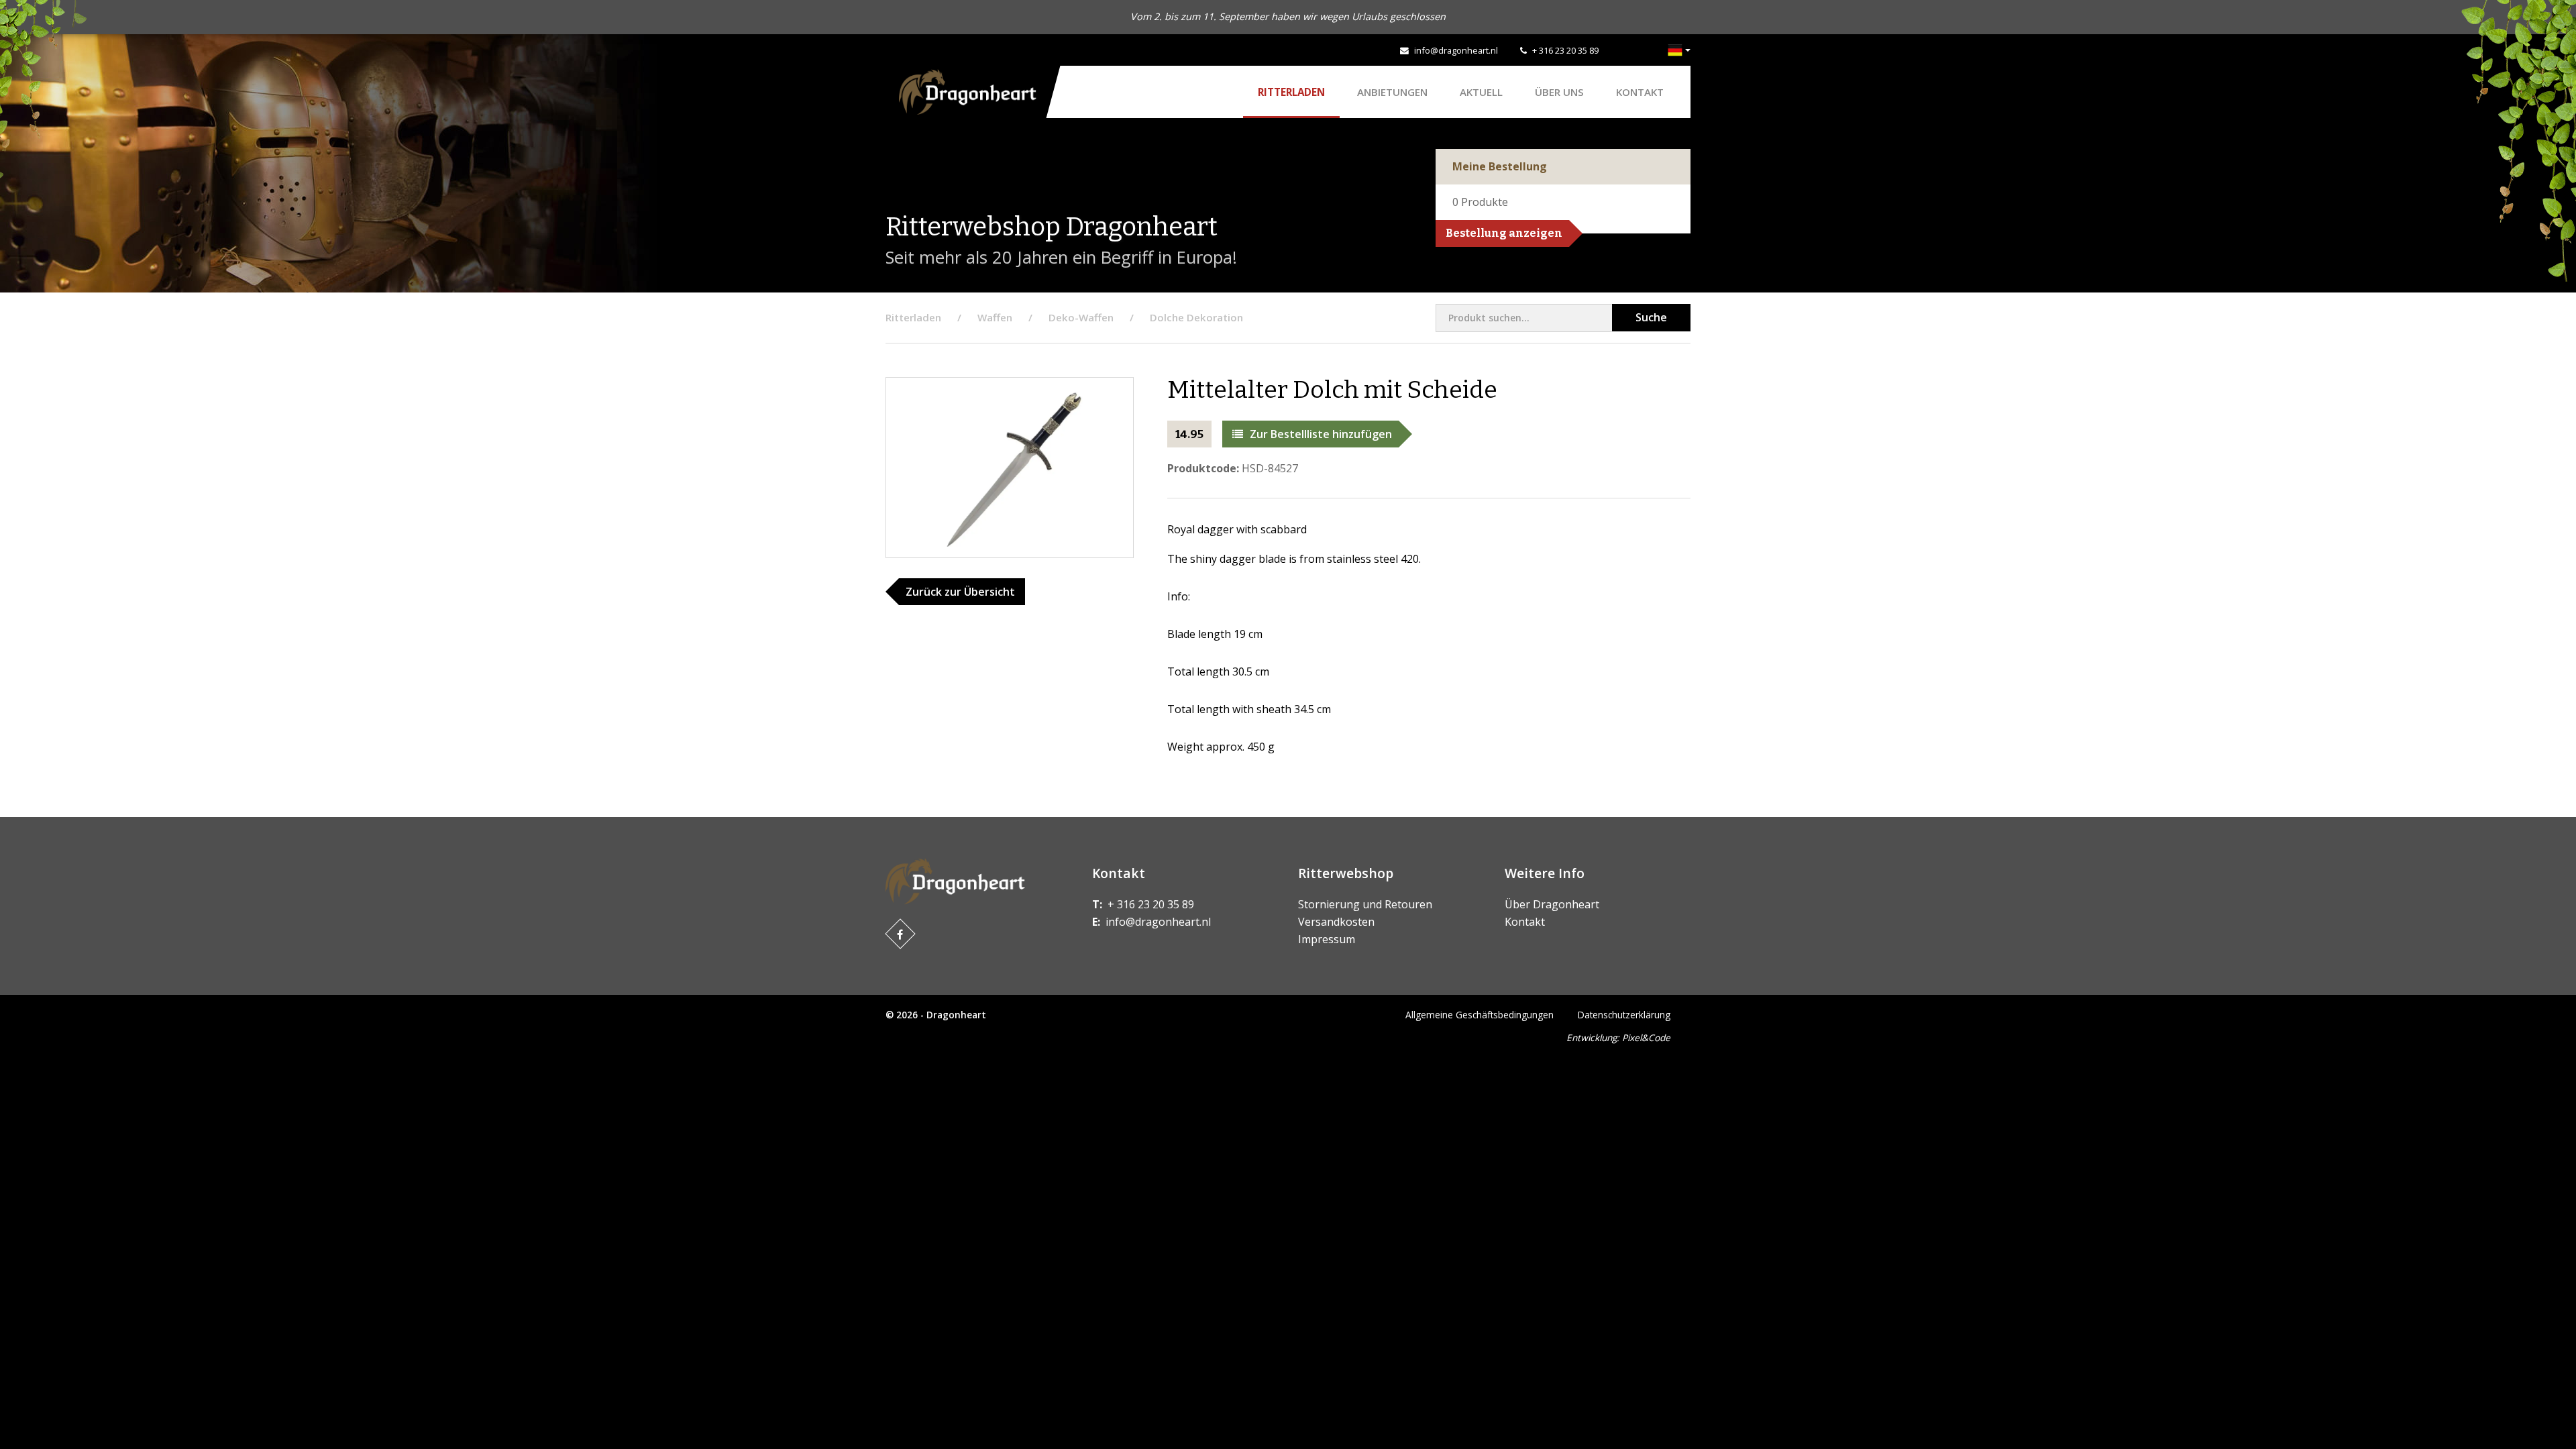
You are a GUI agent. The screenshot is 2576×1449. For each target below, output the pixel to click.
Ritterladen (1291, 92)
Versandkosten (1336, 922)
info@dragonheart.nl (1456, 50)
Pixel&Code (1646, 1037)
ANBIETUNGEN (1392, 92)
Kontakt (1640, 92)
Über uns (1559, 92)
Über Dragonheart (1552, 904)
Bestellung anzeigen (1504, 233)
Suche (1651, 317)
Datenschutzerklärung (1624, 1015)
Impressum (1327, 939)
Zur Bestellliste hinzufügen (1321, 434)
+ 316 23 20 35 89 (1565, 50)
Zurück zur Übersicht (960, 592)
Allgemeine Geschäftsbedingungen (1480, 1015)
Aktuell (1481, 92)
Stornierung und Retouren (1365, 904)
